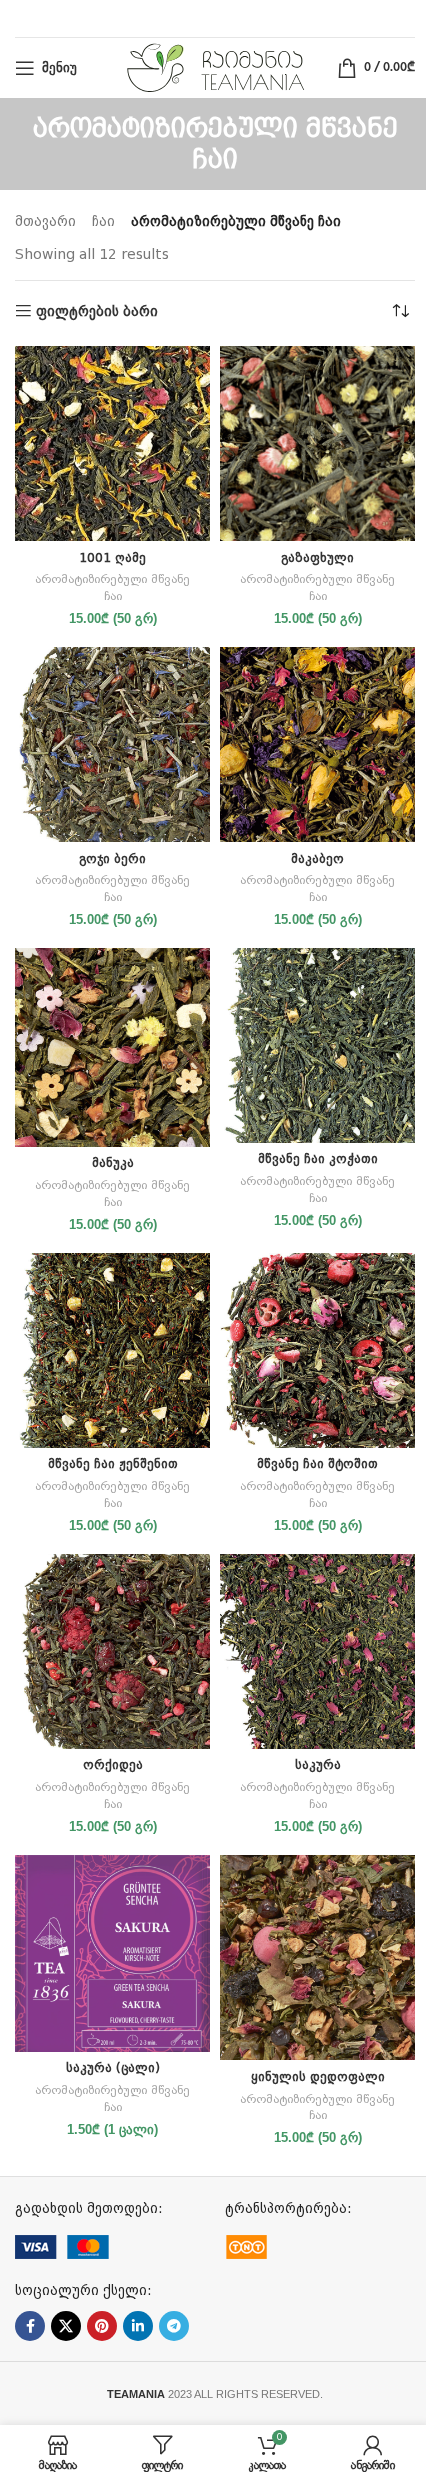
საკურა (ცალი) (113, 2067)
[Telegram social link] (174, 2326)
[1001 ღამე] (112, 443)
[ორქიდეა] (112, 1651)
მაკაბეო (317, 858)
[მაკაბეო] (317, 744)
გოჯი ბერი (112, 858)
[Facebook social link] (30, 2326)
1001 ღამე (112, 557)
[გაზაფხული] (317, 443)
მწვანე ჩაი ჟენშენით (113, 1463)
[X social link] (66, 2326)
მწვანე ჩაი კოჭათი (318, 1158)
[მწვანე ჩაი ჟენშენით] (112, 1350)
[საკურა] (317, 1651)
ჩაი (103, 221)
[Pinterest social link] (102, 2326)
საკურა (318, 1764)
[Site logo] (215, 67)
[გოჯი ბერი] (112, 744)
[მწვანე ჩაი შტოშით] (317, 1350)
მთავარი (45, 221)
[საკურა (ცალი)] (112, 1953)
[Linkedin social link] (138, 2326)
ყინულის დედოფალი (318, 2076)
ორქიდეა (113, 1764)
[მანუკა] (112, 1047)
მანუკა (113, 1162)
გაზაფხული (317, 557)
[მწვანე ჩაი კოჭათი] (317, 1045)
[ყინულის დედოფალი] (317, 1958)
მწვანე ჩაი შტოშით (317, 1463)
